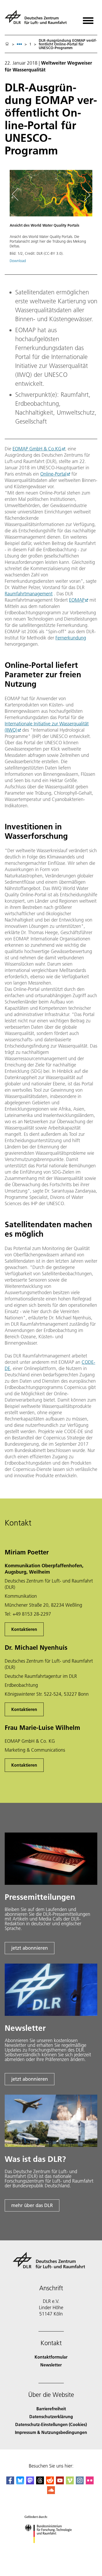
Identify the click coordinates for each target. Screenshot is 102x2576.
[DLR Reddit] (50, 2483)
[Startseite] (7, 44)
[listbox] (19, 44)
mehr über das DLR (32, 2205)
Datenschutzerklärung (51, 2416)
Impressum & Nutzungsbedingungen (51, 2432)
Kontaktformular (51, 2357)
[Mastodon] (30, 2483)
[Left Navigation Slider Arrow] (18, 195)
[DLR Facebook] (10, 2483)
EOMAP (77, 600)
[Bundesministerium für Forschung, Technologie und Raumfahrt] (51, 2548)
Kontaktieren (24, 1629)
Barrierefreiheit (51, 2409)
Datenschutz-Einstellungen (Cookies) (51, 2424)
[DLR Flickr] (90, 2483)
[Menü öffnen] (88, 19)
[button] (51, 219)
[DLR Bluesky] (20, 2483)
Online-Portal (53, 474)
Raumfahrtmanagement (29, 594)
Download (18, 261)
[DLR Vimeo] (70, 2483)
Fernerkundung (71, 638)
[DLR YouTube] (60, 2483)
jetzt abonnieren (30, 1948)
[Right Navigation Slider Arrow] (86, 195)
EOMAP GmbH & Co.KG (37, 449)
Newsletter (51, 2365)
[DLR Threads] (40, 2483)
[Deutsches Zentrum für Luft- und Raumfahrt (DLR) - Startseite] (38, 19)
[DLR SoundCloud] (51, 2492)
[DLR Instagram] (80, 2483)
